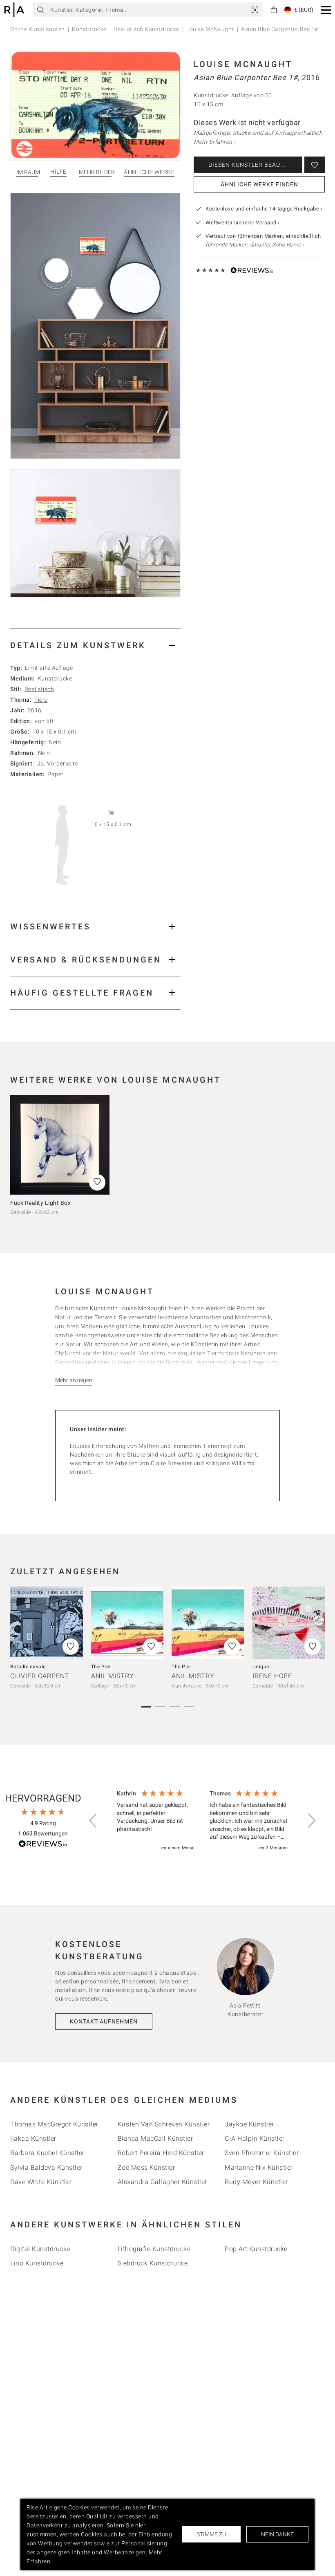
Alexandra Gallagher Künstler (162, 2182)
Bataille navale (28, 1667)
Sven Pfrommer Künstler (262, 2153)
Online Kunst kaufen (38, 29)
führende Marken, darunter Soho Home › (255, 245)
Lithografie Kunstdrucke (154, 2249)
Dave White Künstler (41, 2182)
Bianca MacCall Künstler (155, 2138)
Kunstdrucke (89, 29)
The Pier (101, 1667)
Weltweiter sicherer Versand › (243, 223)
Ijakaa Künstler (33, 2138)
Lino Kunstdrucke (37, 2263)
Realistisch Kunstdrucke (146, 29)
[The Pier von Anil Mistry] (127, 1623)
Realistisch (39, 689)
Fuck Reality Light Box (40, 1203)
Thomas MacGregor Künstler (54, 2124)
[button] (326, 10)
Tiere (41, 700)
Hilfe (58, 172)
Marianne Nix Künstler (259, 2168)
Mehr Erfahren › (215, 142)
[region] (202, 1821)
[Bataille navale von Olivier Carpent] (47, 1623)
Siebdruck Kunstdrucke (153, 2263)
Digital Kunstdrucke (40, 2249)
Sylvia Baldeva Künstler (46, 2168)
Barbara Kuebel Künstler (47, 2153)
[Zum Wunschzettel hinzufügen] (315, 165)
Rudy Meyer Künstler (256, 2182)
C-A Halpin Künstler (255, 2138)
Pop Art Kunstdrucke (256, 2249)
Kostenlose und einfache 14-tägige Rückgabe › (264, 209)
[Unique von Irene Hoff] (289, 1623)
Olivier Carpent (40, 1676)
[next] (316, 1632)
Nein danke (277, 2534)
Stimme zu (211, 2534)
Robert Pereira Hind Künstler (161, 2153)
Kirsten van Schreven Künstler (164, 2124)
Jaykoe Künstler (249, 2124)
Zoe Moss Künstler (146, 2168)
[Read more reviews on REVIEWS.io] (43, 1845)
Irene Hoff (272, 1676)
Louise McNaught (210, 29)
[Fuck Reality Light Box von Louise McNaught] (60, 1145)
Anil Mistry (113, 1676)
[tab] (95, 645)
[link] (255, 10)
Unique (261, 1667)
